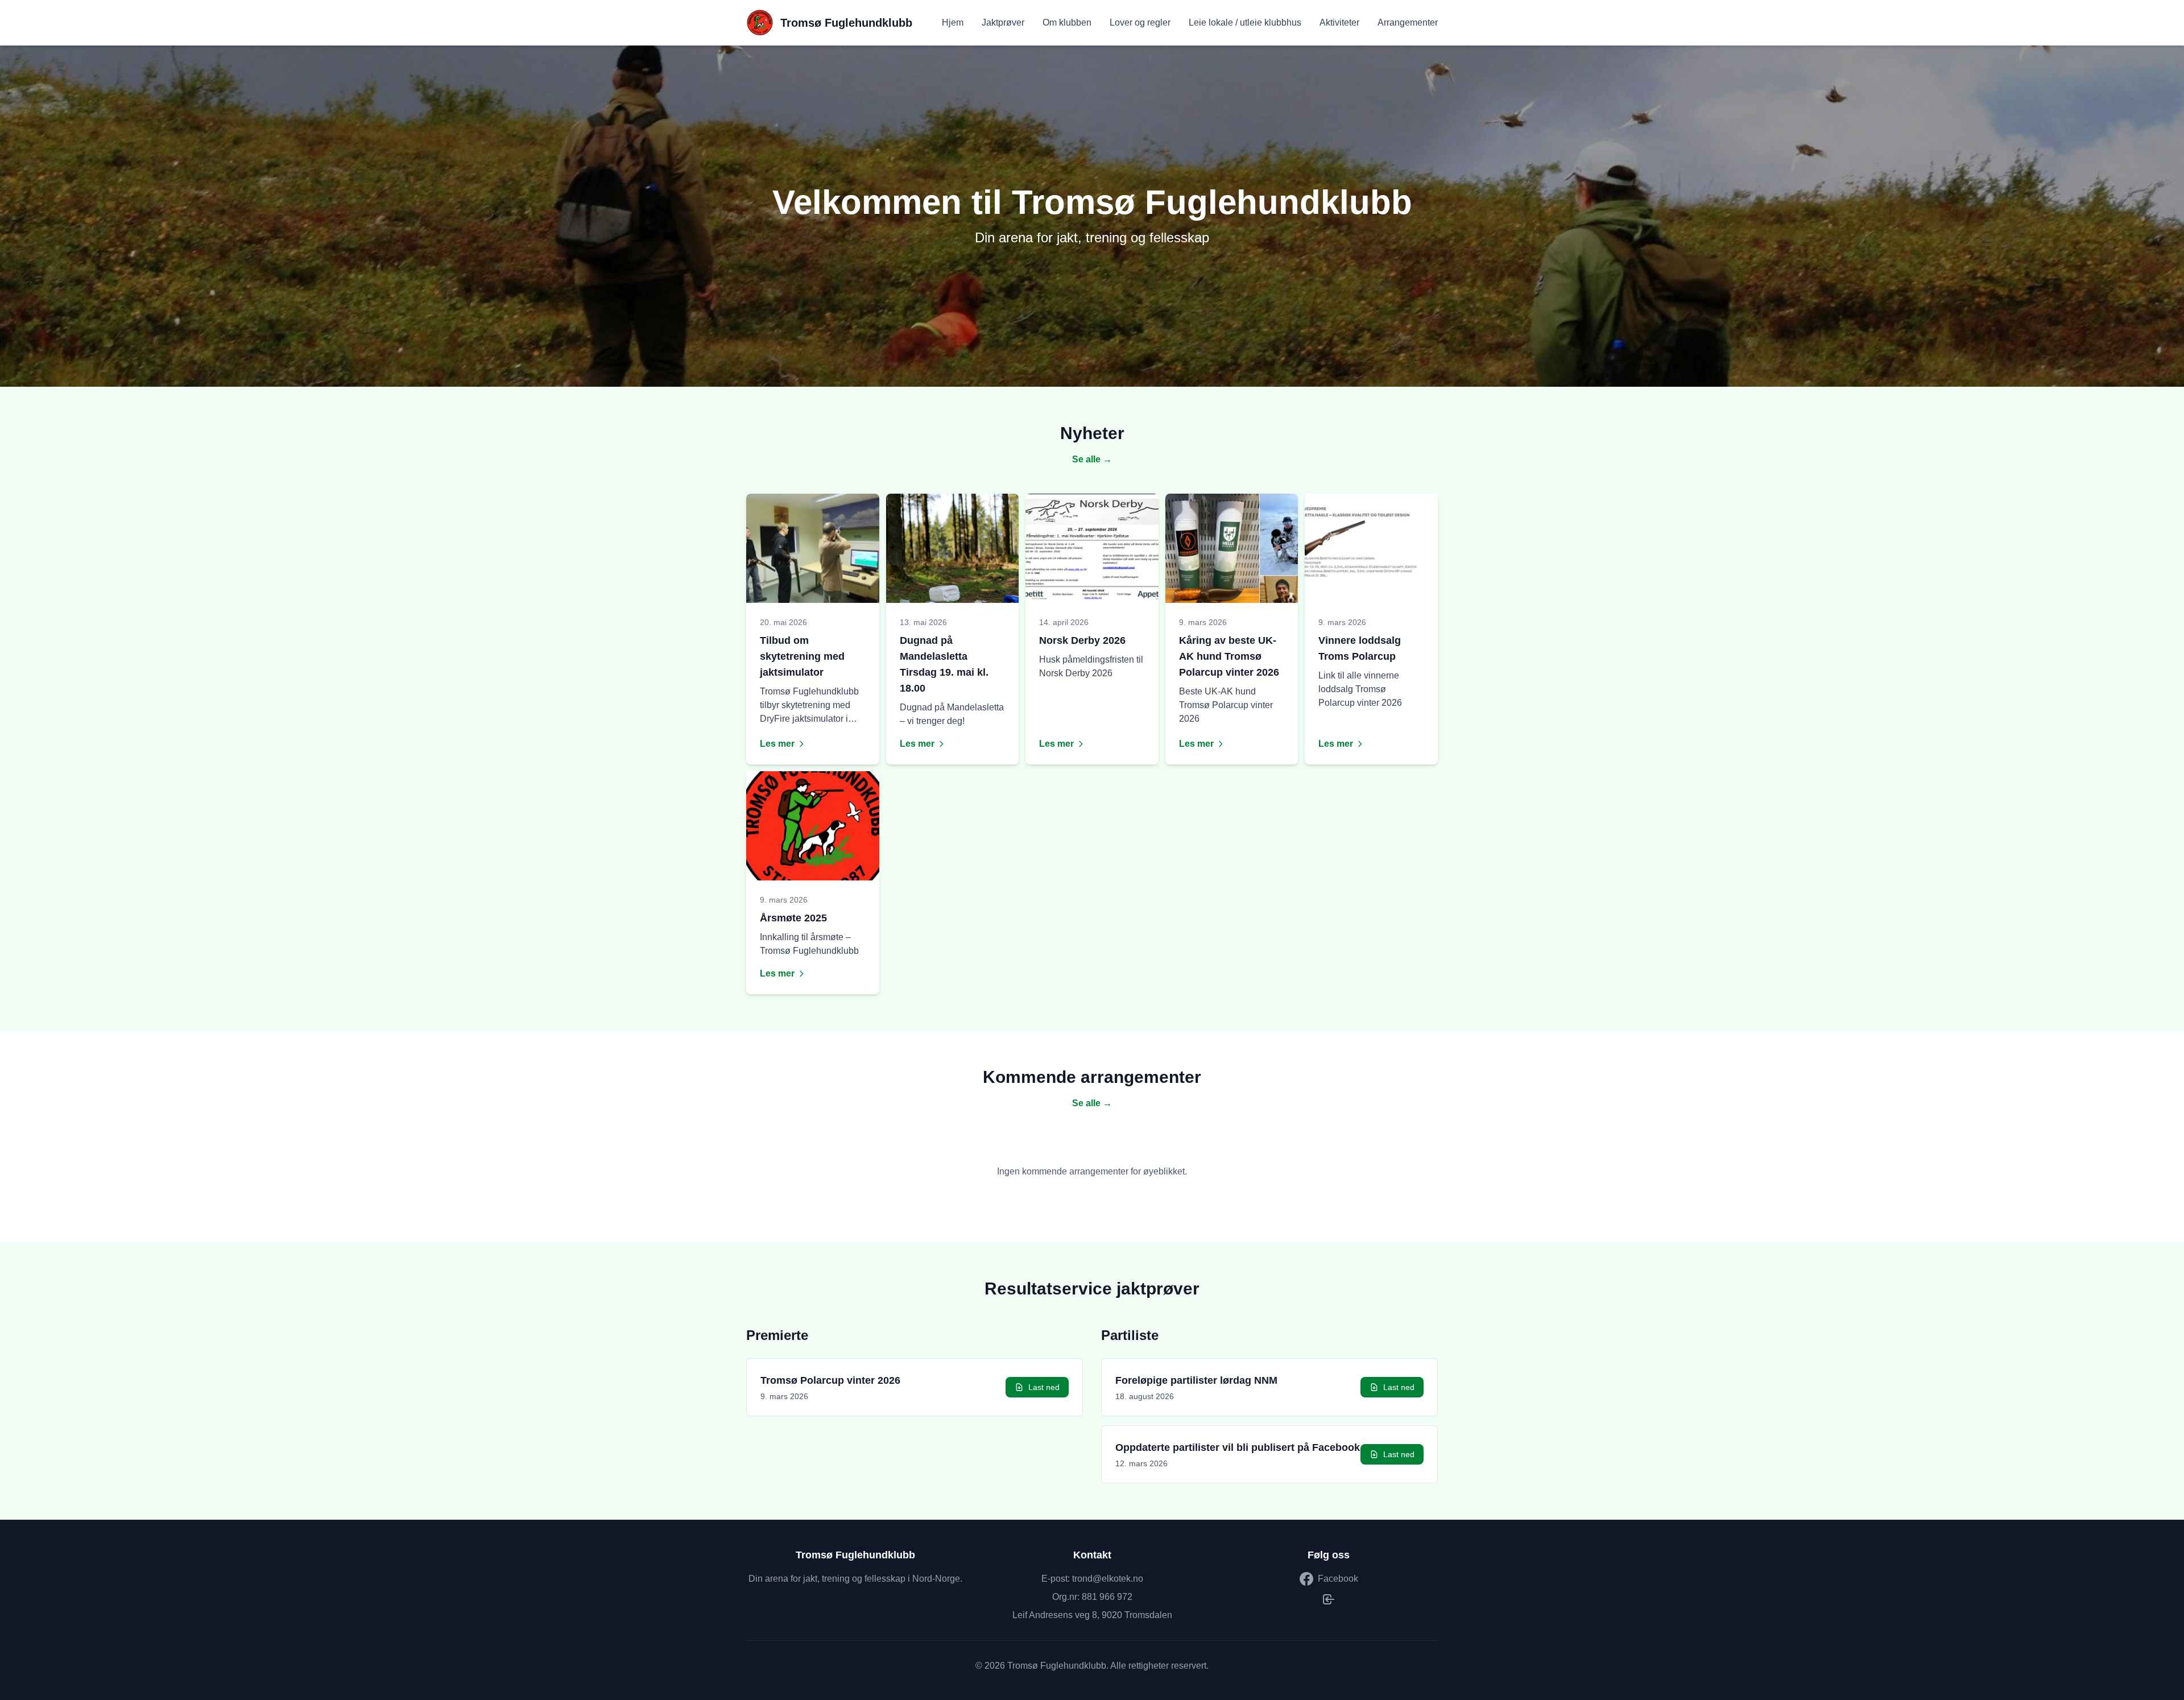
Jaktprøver (1003, 22)
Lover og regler (1140, 22)
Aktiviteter (1339, 22)
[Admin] (1329, 1599)
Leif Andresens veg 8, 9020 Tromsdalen (1092, 1615)
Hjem (953, 22)
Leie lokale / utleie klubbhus (1245, 22)
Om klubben (1067, 22)
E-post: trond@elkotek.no (1092, 1579)
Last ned (1044, 1387)
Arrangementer (1408, 22)
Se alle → (1092, 459)
